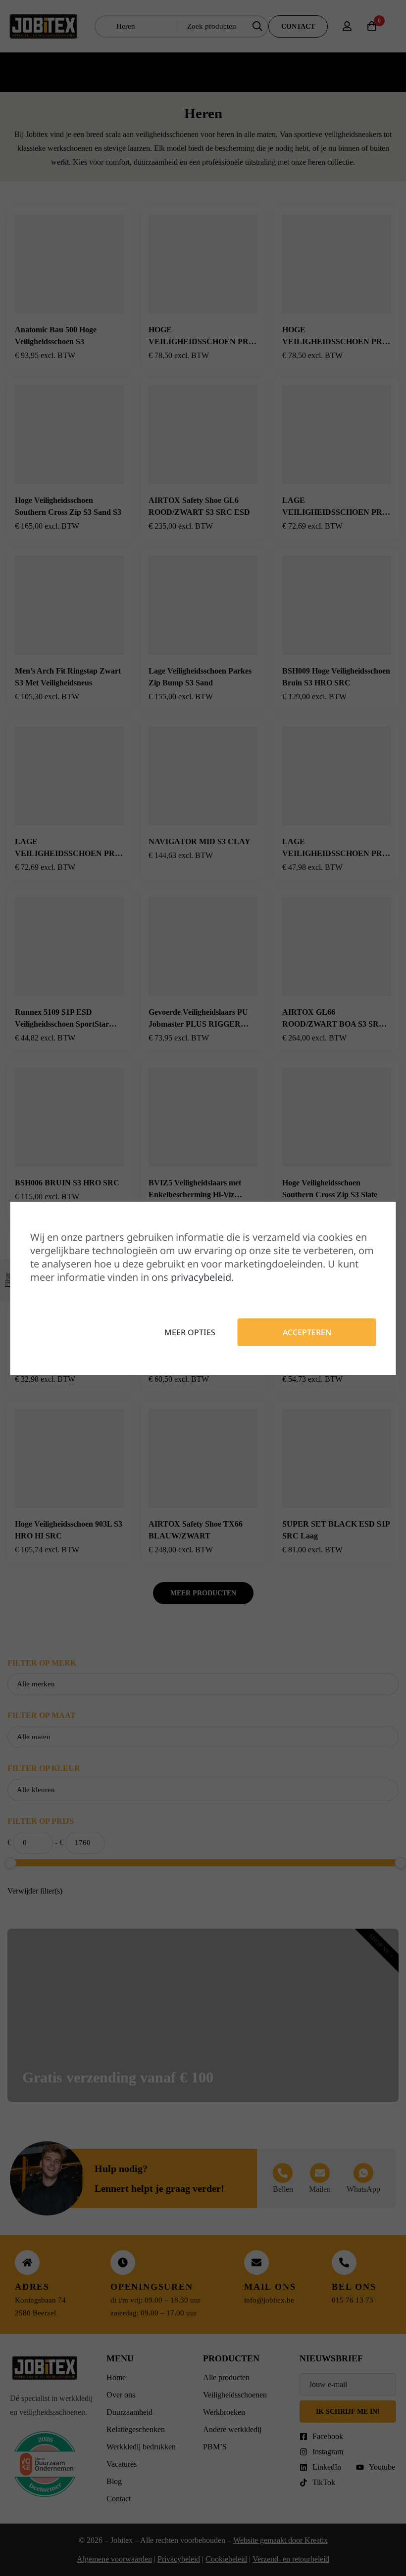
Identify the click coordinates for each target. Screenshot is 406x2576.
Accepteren (307, 1332)
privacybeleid (201, 1277)
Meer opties (190, 1332)
